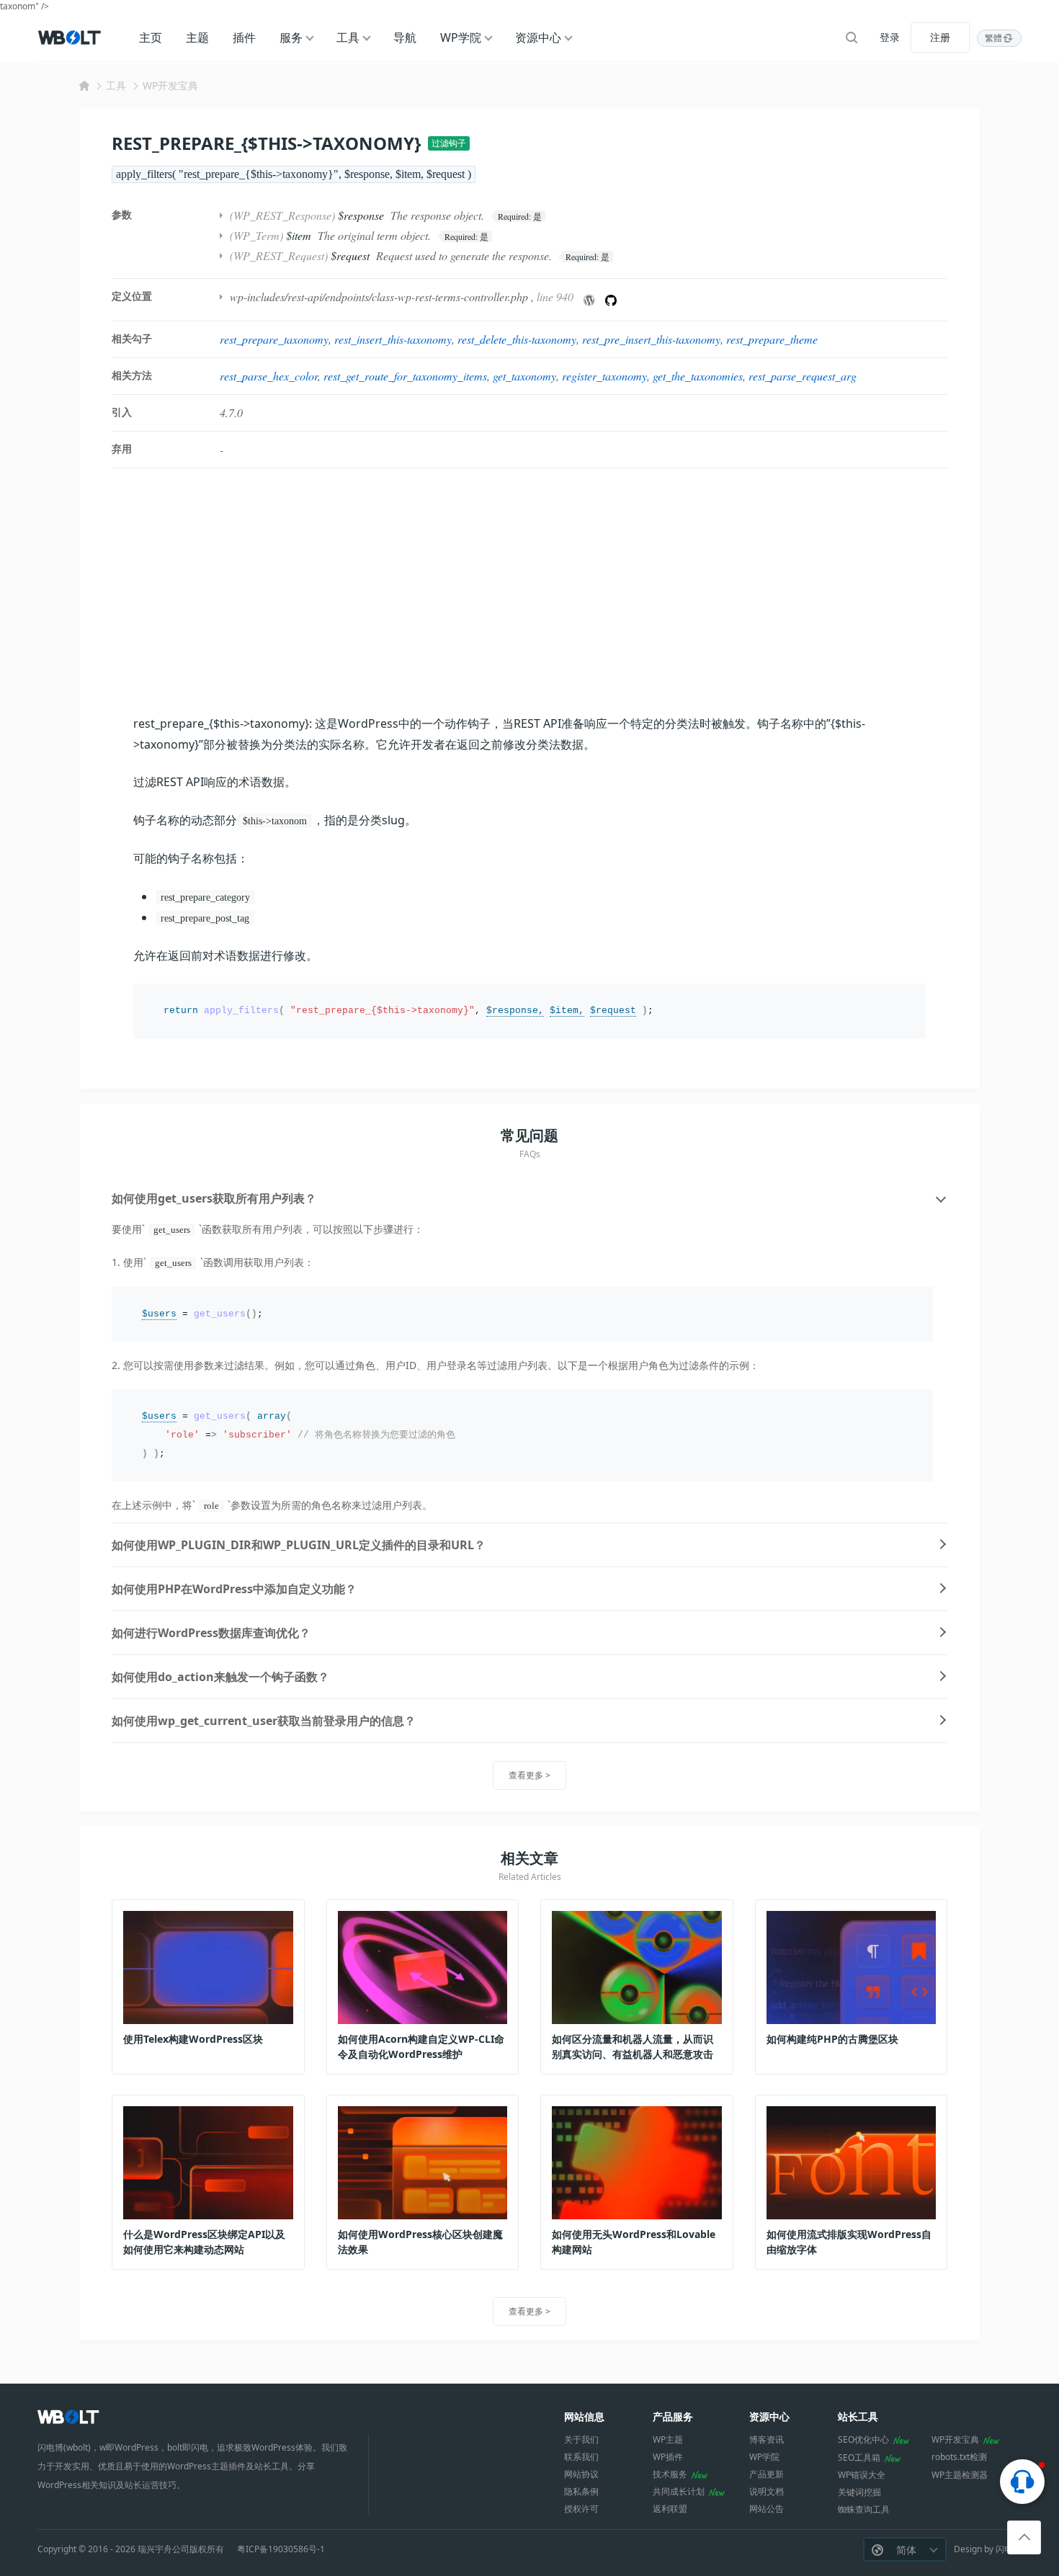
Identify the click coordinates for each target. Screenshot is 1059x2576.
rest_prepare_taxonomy (274, 339)
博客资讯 (767, 2439)
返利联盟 (670, 2509)
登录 (890, 37)
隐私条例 (581, 2491)
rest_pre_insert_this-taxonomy (651, 339)
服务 (291, 37)
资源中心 (538, 37)
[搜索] (852, 37)
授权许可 (581, 2509)
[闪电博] (71, 37)
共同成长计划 (679, 2491)
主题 (197, 37)
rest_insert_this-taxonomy (393, 339)
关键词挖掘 (859, 2492)
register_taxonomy (604, 376)
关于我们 (581, 2439)
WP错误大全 (862, 2475)
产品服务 (673, 2416)
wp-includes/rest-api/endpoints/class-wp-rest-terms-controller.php (379, 297)
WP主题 (668, 2439)
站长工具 (858, 2416)
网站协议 (581, 2474)
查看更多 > (529, 1775)
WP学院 (461, 37)
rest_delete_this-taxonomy (517, 339)
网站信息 (584, 2416)
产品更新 (767, 2474)
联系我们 (581, 2457)
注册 (940, 37)
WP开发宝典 (170, 85)
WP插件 (668, 2457)
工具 (348, 37)
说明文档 (767, 2491)
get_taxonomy (524, 376)
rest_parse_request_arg (803, 376)
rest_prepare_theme (772, 339)
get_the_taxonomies (698, 376)
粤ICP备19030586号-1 (281, 2549)
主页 (151, 37)
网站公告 (767, 2509)
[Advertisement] (529, 591)
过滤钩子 (449, 143)
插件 (244, 37)
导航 (405, 37)
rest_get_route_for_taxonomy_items (405, 376)
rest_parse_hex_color (269, 376)
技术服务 (670, 2474)
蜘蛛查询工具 (864, 2509)
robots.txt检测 (959, 2457)
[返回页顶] (1024, 2537)
